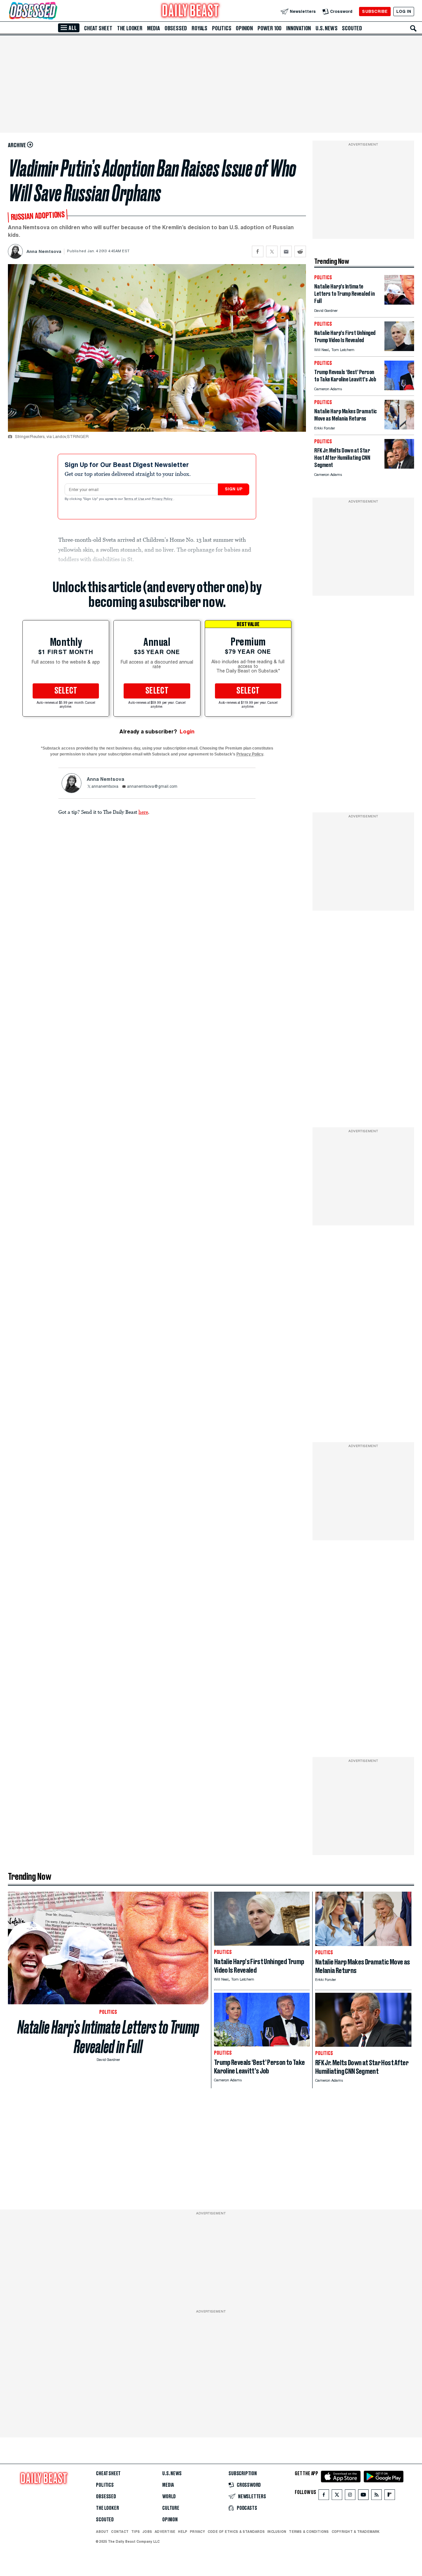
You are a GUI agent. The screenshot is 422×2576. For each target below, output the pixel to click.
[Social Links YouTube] (363, 2496)
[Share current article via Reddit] (300, 251)
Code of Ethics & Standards (236, 2532)
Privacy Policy (163, 499)
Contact (120, 2532)
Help (183, 2532)
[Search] (413, 28)
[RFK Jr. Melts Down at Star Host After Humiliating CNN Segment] (399, 467)
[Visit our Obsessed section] (54, 11)
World (169, 2497)
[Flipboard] (390, 2496)
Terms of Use (135, 499)
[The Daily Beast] (191, 11)
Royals (199, 28)
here (143, 812)
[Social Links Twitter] (337, 2496)
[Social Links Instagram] (350, 2496)
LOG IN (404, 11)
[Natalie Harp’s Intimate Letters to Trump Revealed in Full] (399, 303)
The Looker (130, 28)
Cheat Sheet (98, 28)
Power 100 (270, 28)
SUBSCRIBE (375, 11)
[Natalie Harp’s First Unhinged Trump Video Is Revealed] (399, 349)
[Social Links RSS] (377, 2496)
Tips (136, 2532)
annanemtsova (105, 787)
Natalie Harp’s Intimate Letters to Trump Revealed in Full (108, 2037)
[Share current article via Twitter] (272, 251)
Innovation (299, 28)
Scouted (352, 28)
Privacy (197, 2532)
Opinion (244, 28)
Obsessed (176, 28)
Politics (222, 28)
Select (66, 691)
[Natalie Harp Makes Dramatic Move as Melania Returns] (399, 428)
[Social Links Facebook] (324, 2496)
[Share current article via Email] (286, 251)
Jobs (147, 2532)
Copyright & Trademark (356, 2532)
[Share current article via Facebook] (258, 251)
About (102, 2532)
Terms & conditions (309, 2532)
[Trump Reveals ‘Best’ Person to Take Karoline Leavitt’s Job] (399, 388)
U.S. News (326, 28)
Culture (171, 2508)
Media (153, 28)
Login (187, 732)
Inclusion (277, 2532)
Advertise (165, 2532)
